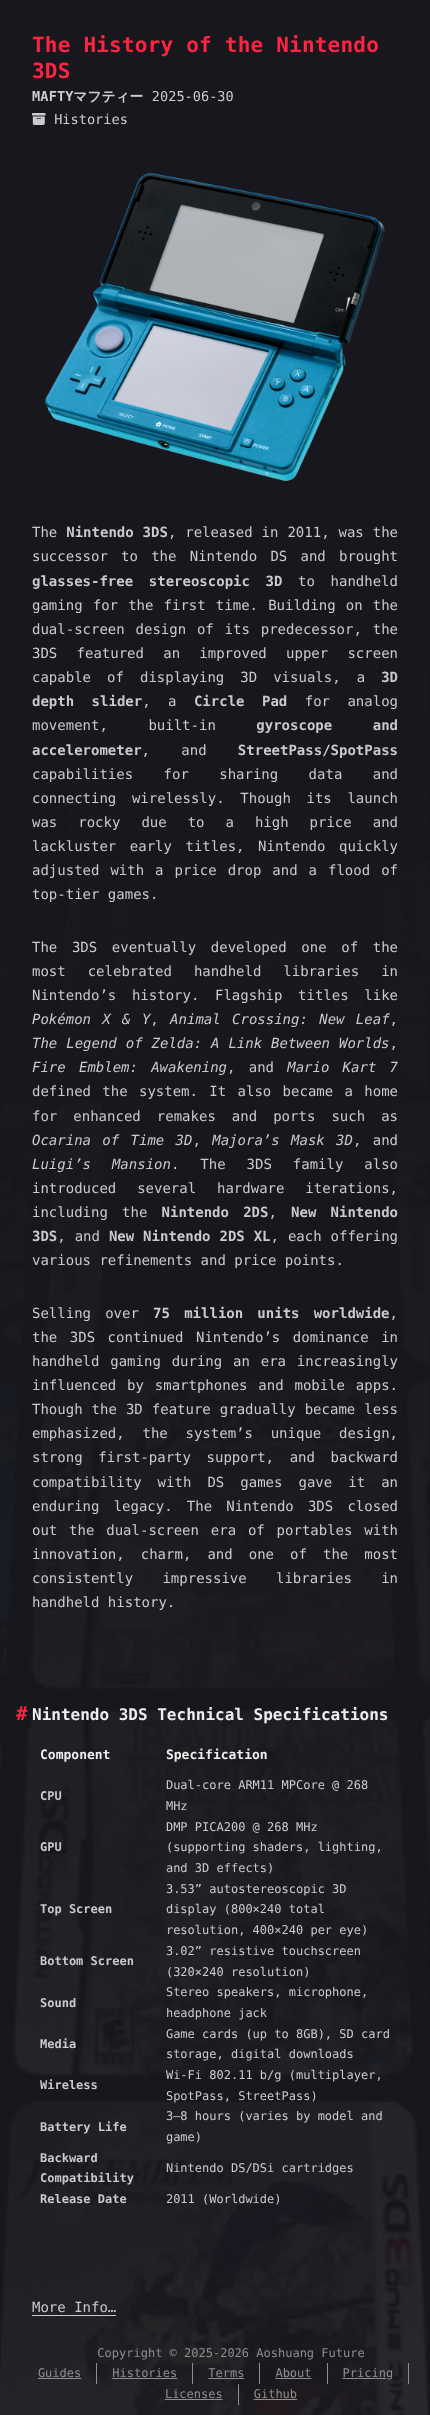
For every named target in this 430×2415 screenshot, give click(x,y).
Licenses (194, 2394)
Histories (91, 120)
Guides (59, 2373)
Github (275, 2394)
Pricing (368, 2373)
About (293, 2373)
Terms (226, 2373)
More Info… (74, 2308)
